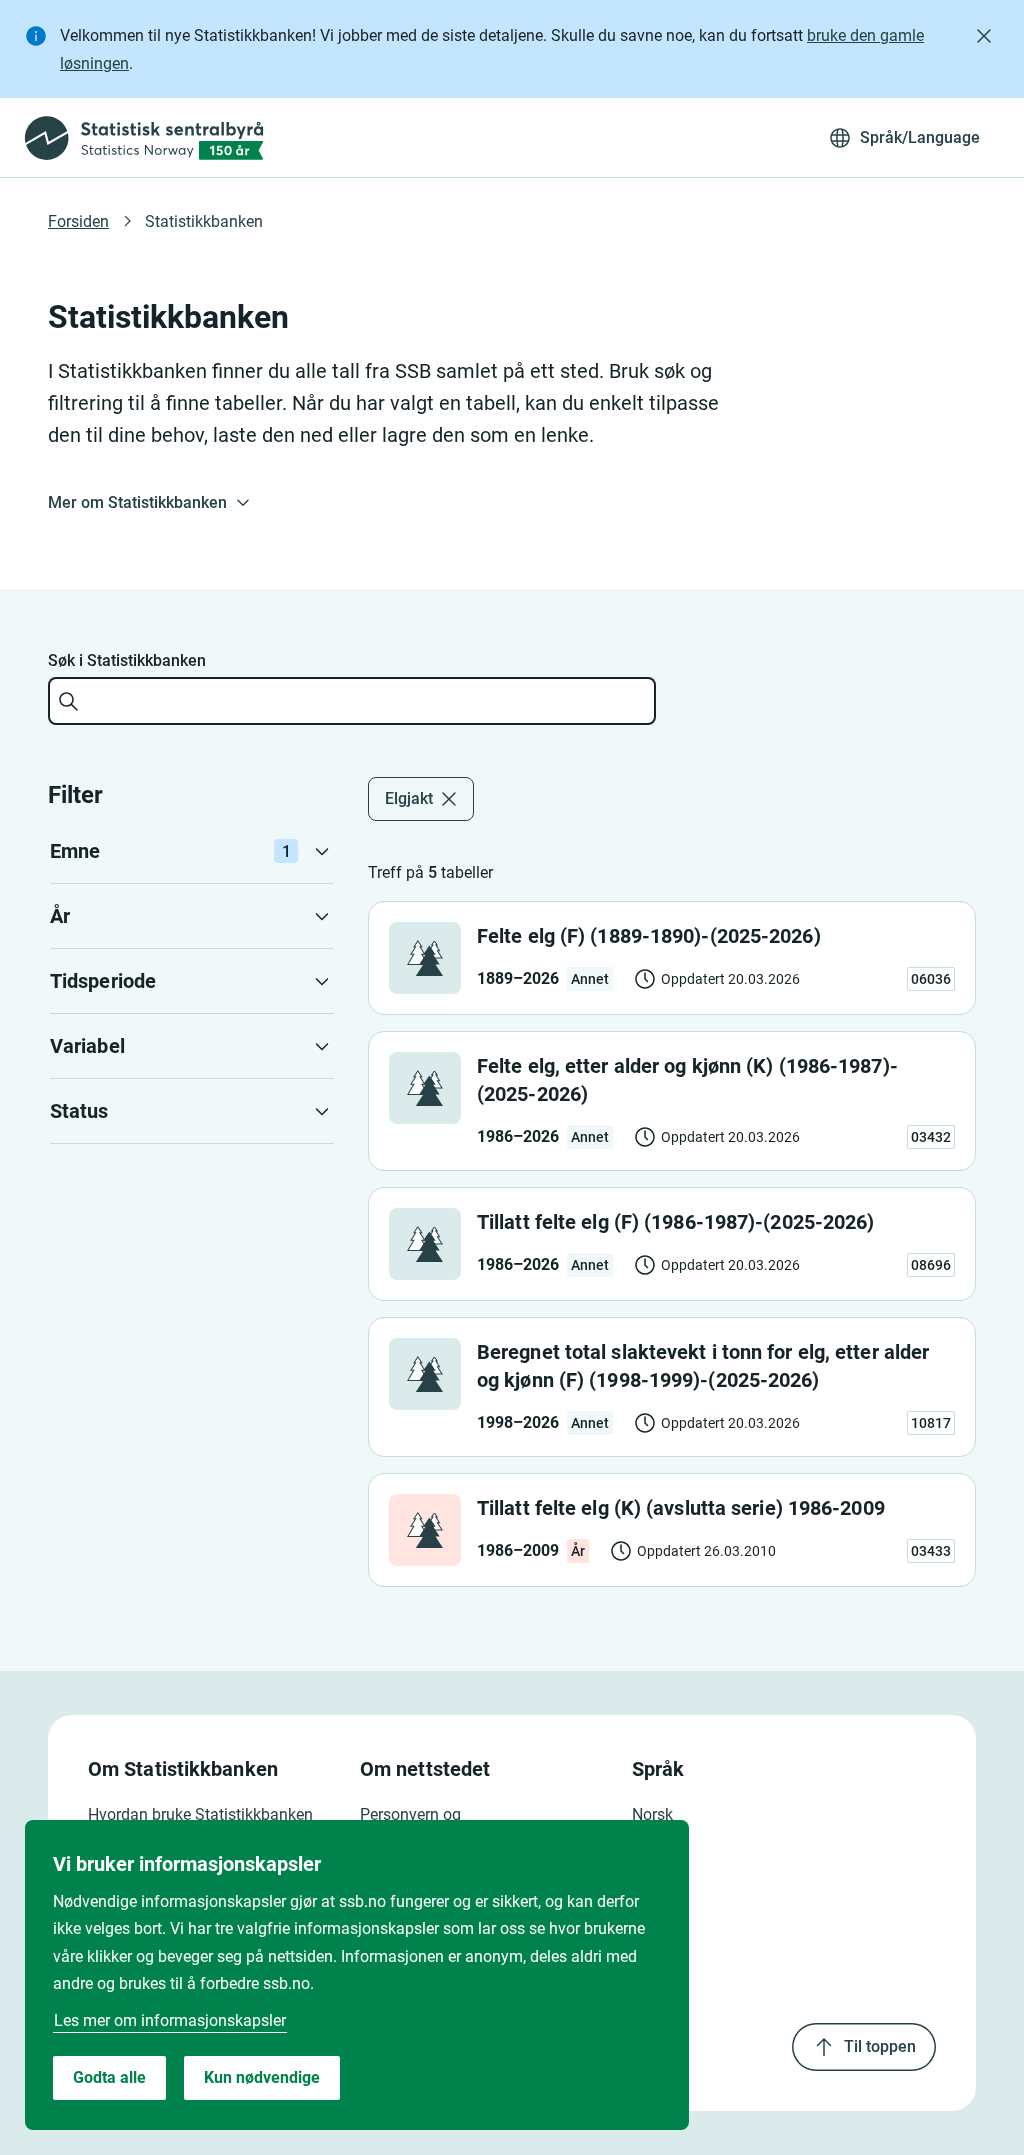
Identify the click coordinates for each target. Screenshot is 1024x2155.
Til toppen (880, 2046)
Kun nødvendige (262, 2077)
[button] (192, 851)
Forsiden (78, 221)
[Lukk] (984, 36)
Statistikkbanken (204, 221)
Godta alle (109, 2077)
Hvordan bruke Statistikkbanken (200, 1814)
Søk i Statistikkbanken (127, 660)
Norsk (652, 1814)
